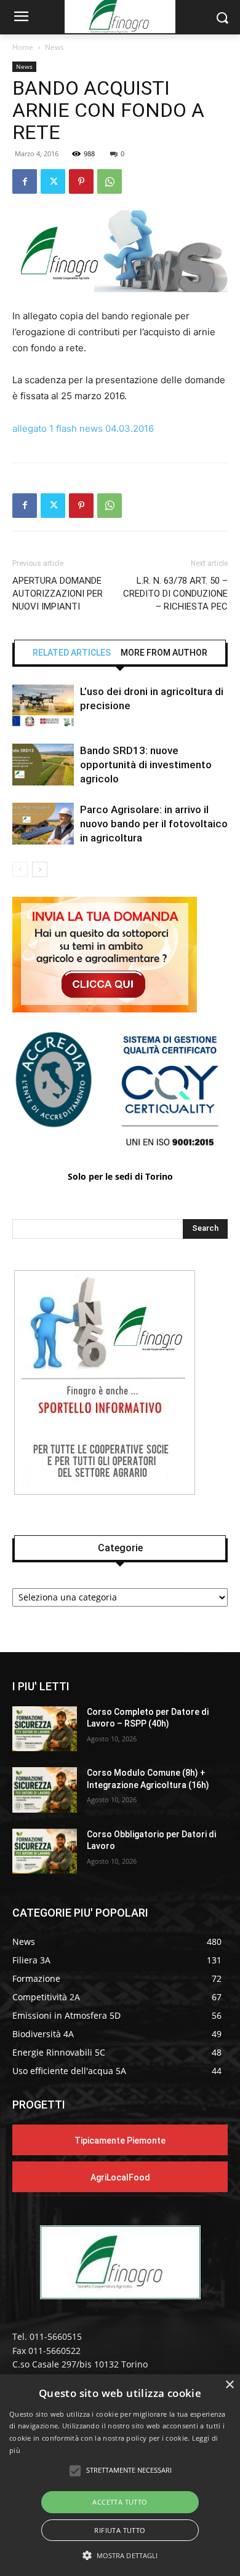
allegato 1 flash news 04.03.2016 (83, 428)
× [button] (229, 2385)
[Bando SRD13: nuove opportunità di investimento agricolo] (43, 765)
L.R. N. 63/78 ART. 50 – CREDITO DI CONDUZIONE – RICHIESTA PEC (175, 594)
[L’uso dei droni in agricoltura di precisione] (43, 706)
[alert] (120, 2475)
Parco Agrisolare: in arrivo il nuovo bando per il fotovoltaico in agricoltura (154, 824)
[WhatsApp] (110, 181)
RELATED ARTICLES (72, 653)
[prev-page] (20, 869)
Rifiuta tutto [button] (120, 2530)
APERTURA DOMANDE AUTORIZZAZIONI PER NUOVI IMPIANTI (58, 594)
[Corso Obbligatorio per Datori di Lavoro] (45, 1851)
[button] (120, 2555)
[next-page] (40, 869)
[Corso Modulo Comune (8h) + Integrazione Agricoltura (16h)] (45, 1790)
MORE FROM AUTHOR (164, 653)
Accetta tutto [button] (120, 2502)
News (54, 47)
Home (23, 47)
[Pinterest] (81, 181)
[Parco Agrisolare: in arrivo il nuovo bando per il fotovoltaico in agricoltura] (43, 824)
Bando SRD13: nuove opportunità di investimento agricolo (146, 765)
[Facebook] (25, 181)
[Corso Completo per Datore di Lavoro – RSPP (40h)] (45, 1729)
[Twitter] (53, 181)
